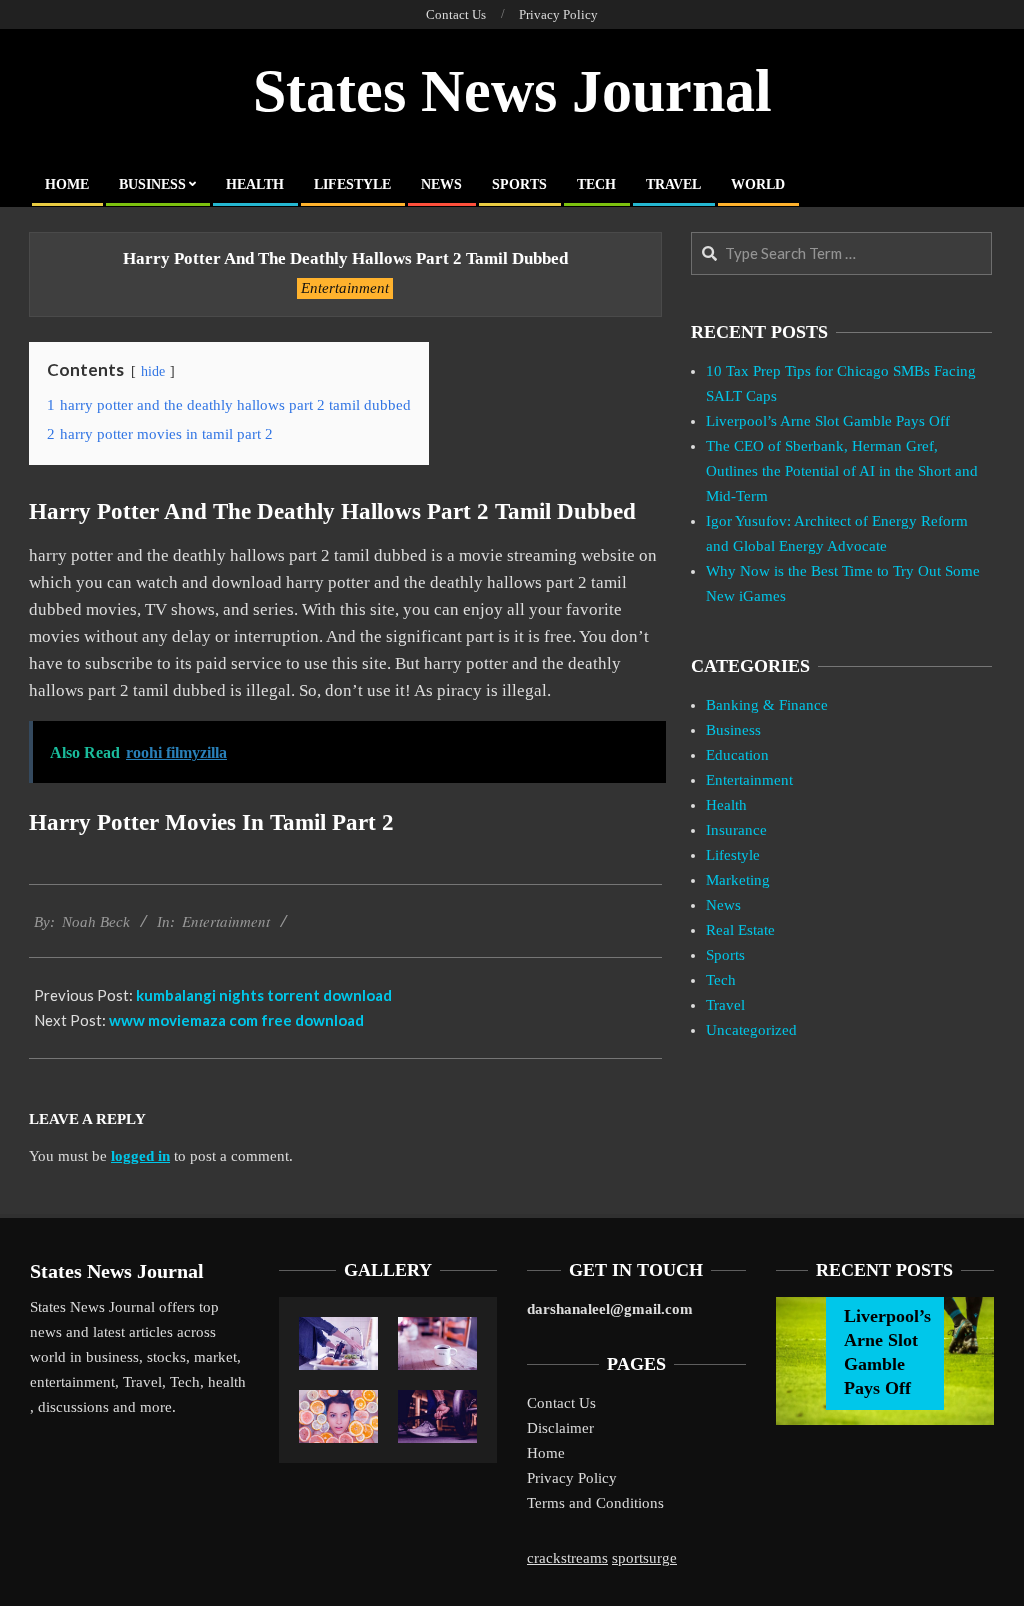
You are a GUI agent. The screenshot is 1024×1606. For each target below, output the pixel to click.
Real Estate (740, 930)
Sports (725, 955)
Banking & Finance (767, 705)
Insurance (736, 830)
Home (546, 1453)
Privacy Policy (572, 1478)
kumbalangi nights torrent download (264, 995)
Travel (725, 1005)
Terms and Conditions (595, 1503)
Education (737, 755)
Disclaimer (560, 1428)
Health (726, 805)
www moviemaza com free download (236, 1020)
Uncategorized (751, 1030)
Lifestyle (733, 855)
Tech (721, 980)
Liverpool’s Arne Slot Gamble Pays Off (828, 421)
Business (733, 730)
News (723, 905)
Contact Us (561, 1403)
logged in (140, 1156)
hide (153, 371)
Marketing (738, 880)
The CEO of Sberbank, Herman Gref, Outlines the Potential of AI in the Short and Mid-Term (842, 471)
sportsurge (644, 1558)
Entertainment (345, 288)
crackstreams (567, 1558)
